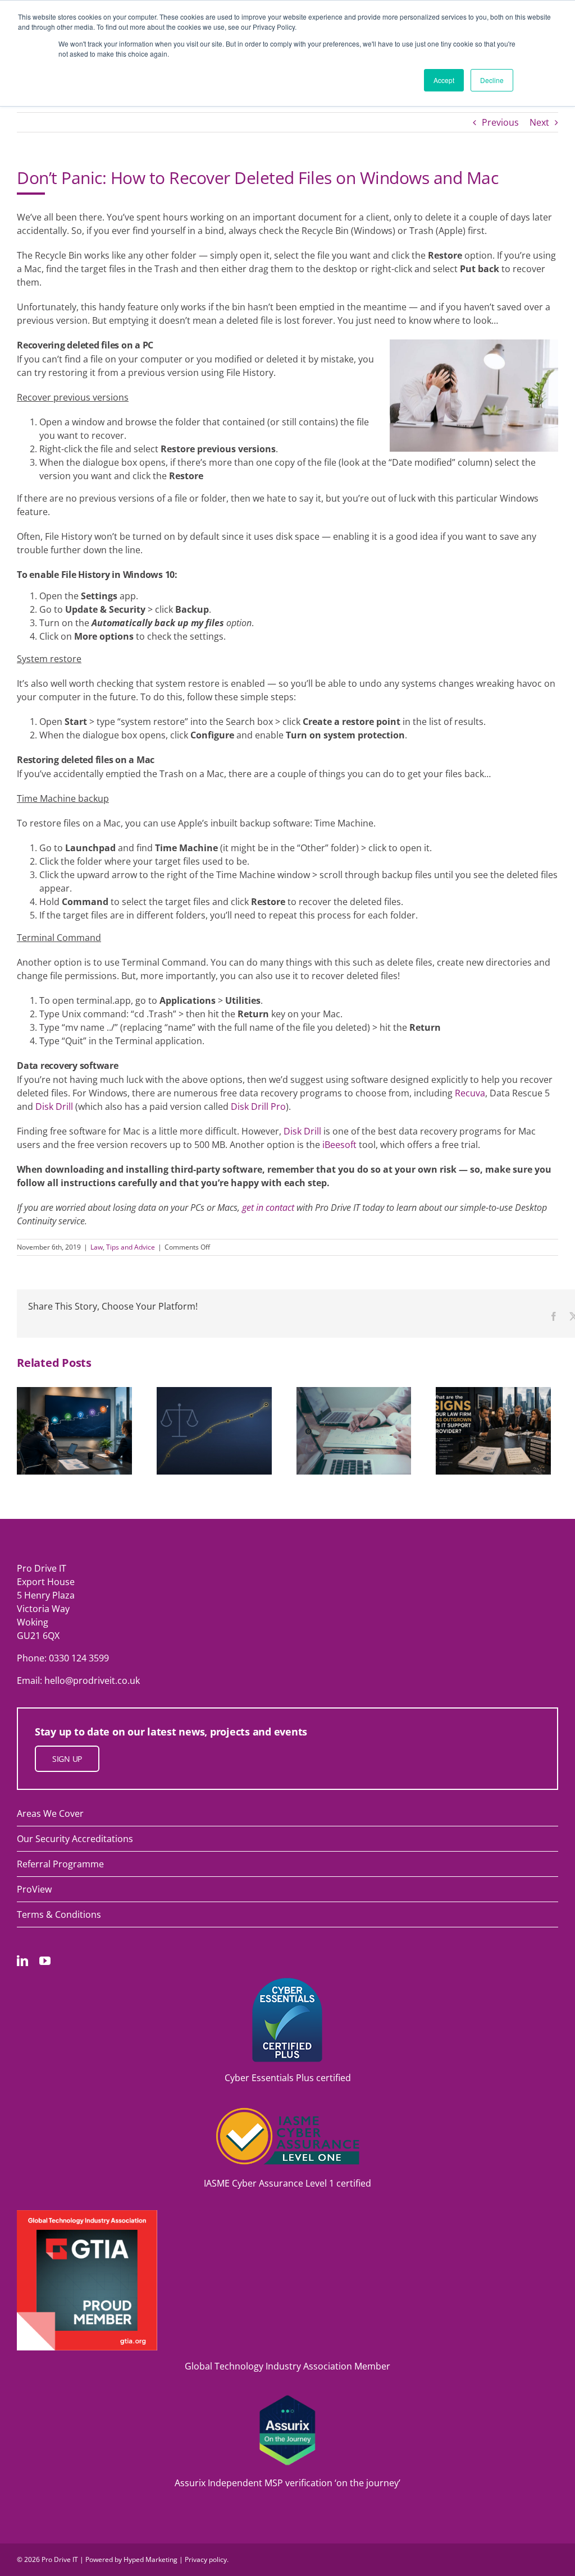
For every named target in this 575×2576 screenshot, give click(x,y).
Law (97, 1247)
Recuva (470, 1093)
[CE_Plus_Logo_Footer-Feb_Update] (287, 1982)
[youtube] (45, 1961)
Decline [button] (492, 80)
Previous (500, 122)
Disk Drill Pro (258, 1106)
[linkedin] (22, 1961)
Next (539, 122)
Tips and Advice (131, 1247)
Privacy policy (206, 2559)
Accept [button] (444, 80)
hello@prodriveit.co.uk (92, 1680)
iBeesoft (339, 1145)
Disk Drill (54, 1106)
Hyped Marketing (150, 2559)
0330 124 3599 (79, 1658)
